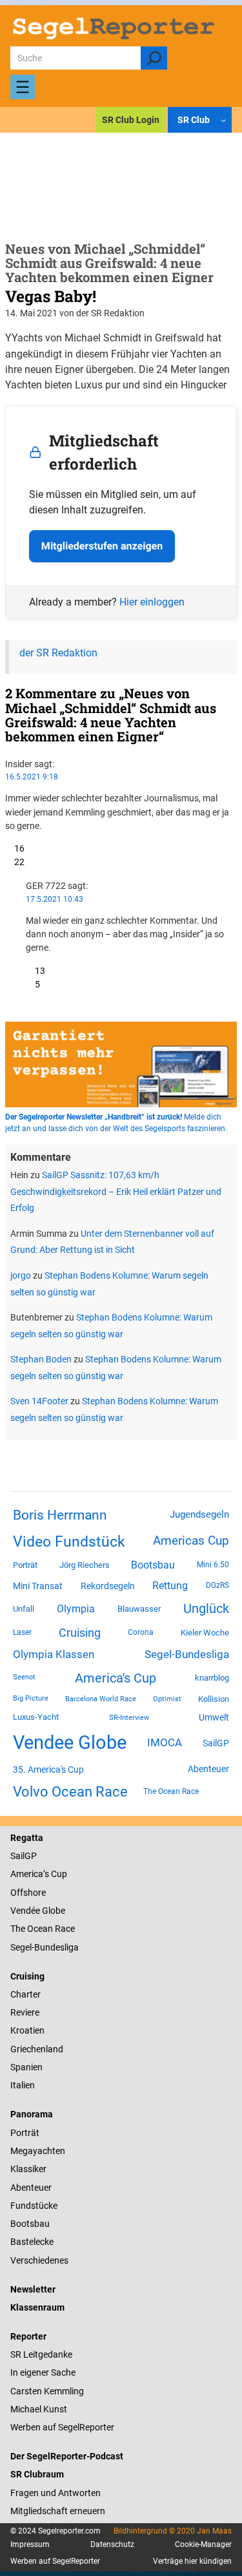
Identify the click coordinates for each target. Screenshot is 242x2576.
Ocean (40, 1929)
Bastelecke (32, 2242)
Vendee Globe (70, 1742)
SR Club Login (131, 120)
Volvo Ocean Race (70, 1791)
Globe (53, 1911)
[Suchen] (154, 58)
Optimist (167, 1699)
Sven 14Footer (39, 1401)
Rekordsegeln (108, 1586)
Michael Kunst (39, 2409)
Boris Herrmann (60, 1515)
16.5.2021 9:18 (32, 777)
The (19, 1929)
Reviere (25, 2012)
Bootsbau (153, 1565)
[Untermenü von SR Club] (223, 120)
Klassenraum (37, 2307)
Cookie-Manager (203, 2544)
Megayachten (38, 2151)
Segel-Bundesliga (187, 1654)
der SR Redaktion (58, 653)
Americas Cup (191, 1541)
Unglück (206, 1608)
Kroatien (27, 2030)
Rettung (170, 1586)
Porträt (25, 1565)
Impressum (30, 2544)
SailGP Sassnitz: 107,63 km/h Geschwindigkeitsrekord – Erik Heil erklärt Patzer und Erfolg (116, 1191)
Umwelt (214, 1717)
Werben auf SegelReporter (62, 2427)
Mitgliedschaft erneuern (58, 2511)
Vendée (25, 1911)
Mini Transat (38, 1586)
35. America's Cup (48, 1770)
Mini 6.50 (213, 1565)
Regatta (27, 1838)
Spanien (26, 2067)
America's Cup (116, 1678)
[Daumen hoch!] (10, 848)
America (27, 1874)
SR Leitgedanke (41, 2354)
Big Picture (31, 1698)
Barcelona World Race (101, 1699)
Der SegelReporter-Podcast (67, 2456)
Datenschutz (112, 2544)
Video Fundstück (69, 1541)
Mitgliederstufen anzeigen (102, 546)
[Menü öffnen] (23, 87)
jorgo (21, 1275)
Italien (23, 2085)
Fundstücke (34, 2206)
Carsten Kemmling (47, 2391)
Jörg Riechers (85, 1565)
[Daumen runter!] (10, 862)
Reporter (28, 2336)
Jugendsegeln (199, 1514)
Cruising (80, 1633)
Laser (22, 1632)
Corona (141, 1632)
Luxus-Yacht (36, 1717)
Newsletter (33, 2289)
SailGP (216, 1743)
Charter (25, 1994)
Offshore (28, 1893)
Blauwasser (139, 1609)
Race (64, 1929)
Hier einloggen (152, 602)
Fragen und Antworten (55, 2493)
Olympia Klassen (54, 1654)
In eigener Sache (43, 2372)
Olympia (76, 1609)
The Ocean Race (171, 1791)
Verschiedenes (39, 2260)
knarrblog (212, 1678)
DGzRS (217, 1585)
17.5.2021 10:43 (55, 899)
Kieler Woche (205, 1633)
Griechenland (37, 2049)
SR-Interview (129, 1717)
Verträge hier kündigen (192, 2561)
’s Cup (55, 1874)
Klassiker (28, 2169)
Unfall (24, 1609)
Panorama (32, 2114)
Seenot (24, 1677)
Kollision (214, 1699)
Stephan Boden (41, 1359)
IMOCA (165, 1743)
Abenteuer (208, 1769)
